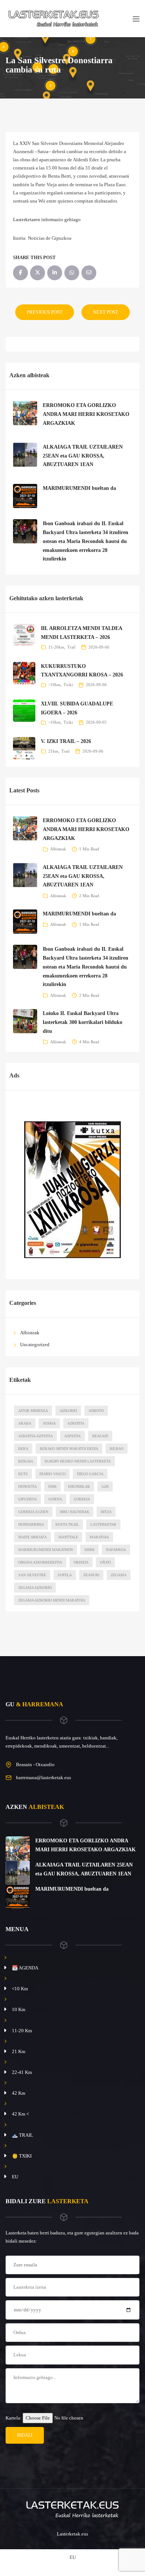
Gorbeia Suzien (33, 1512)
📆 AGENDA (25, 1968)
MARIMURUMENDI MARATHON (46, 1550)
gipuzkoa (28, 1499)
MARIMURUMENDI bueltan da (79, 488)
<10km (54, 685)
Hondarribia (31, 1524)
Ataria (49, 1423)
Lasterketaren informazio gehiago (47, 219)
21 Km (19, 2051)
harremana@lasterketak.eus (43, 1777)
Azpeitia (72, 1436)
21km (53, 751)
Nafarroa (116, 1550)
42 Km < (20, 2114)
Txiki (68, 685)
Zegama (119, 1575)
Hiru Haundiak (75, 1512)
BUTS (23, 1474)
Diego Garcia (90, 1474)
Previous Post (45, 312)
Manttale (68, 1537)
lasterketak (103, 1524)
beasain (100, 1436)
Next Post (106, 312)
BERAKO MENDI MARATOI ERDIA (69, 1449)
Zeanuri (91, 1575)
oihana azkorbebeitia (40, 1562)
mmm (89, 1550)
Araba (25, 1423)
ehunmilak (79, 1486)
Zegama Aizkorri (35, 1588)
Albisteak (58, 849)
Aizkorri (68, 1411)
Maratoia (99, 1537)
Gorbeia (82, 1499)
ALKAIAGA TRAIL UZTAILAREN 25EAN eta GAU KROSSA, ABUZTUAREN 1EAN (83, 456)
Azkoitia (76, 1423)
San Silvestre (32, 1575)
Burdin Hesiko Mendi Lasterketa (78, 1461)
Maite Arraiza (33, 1537)
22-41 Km (22, 2072)
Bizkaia (26, 1461)
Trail (71, 647)
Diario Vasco (52, 1474)
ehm (52, 1486)
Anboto (96, 1411)
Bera (23, 1449)
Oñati (105, 1562)
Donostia (28, 1486)
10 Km (19, 2009)
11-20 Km (22, 2031)
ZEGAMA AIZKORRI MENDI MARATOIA (52, 1600)
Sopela (65, 1575)
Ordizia (81, 1562)
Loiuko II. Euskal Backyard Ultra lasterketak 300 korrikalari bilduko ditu (83, 1022)
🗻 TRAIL (22, 2135)
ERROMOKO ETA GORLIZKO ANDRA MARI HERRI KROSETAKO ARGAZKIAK (86, 414)
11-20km (56, 647)
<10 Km (20, 1989)
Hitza (106, 1512)
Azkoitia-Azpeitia (36, 1436)
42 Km (19, 2093)
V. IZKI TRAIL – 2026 (66, 741)
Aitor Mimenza (33, 1411)
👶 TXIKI (22, 2156)
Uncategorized (35, 1344)
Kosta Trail (67, 1524)
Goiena (55, 1499)
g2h (105, 1486)
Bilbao (117, 1449)
